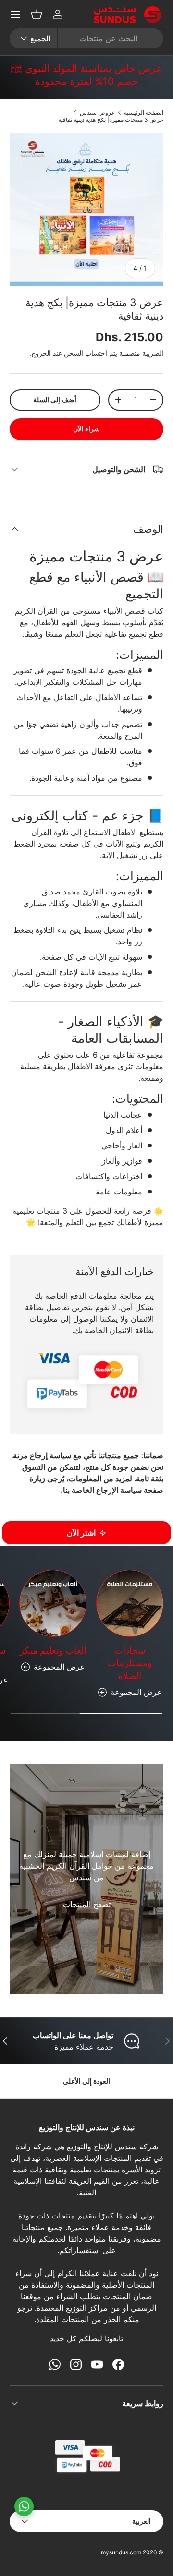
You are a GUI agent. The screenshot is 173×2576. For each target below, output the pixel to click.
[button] (37, 14)
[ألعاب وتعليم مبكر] (53, 1603)
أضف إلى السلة (55, 400)
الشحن (74, 353)
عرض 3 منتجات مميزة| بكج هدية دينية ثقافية (111, 120)
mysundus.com (121, 2552)
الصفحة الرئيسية (144, 113)
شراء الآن (86, 429)
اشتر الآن (81, 1533)
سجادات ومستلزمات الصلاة (130, 1663)
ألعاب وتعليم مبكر (53, 1651)
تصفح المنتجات (87, 1904)
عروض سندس (97, 113)
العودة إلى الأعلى (86, 2081)
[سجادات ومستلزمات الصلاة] (130, 1603)
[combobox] (86, 38)
